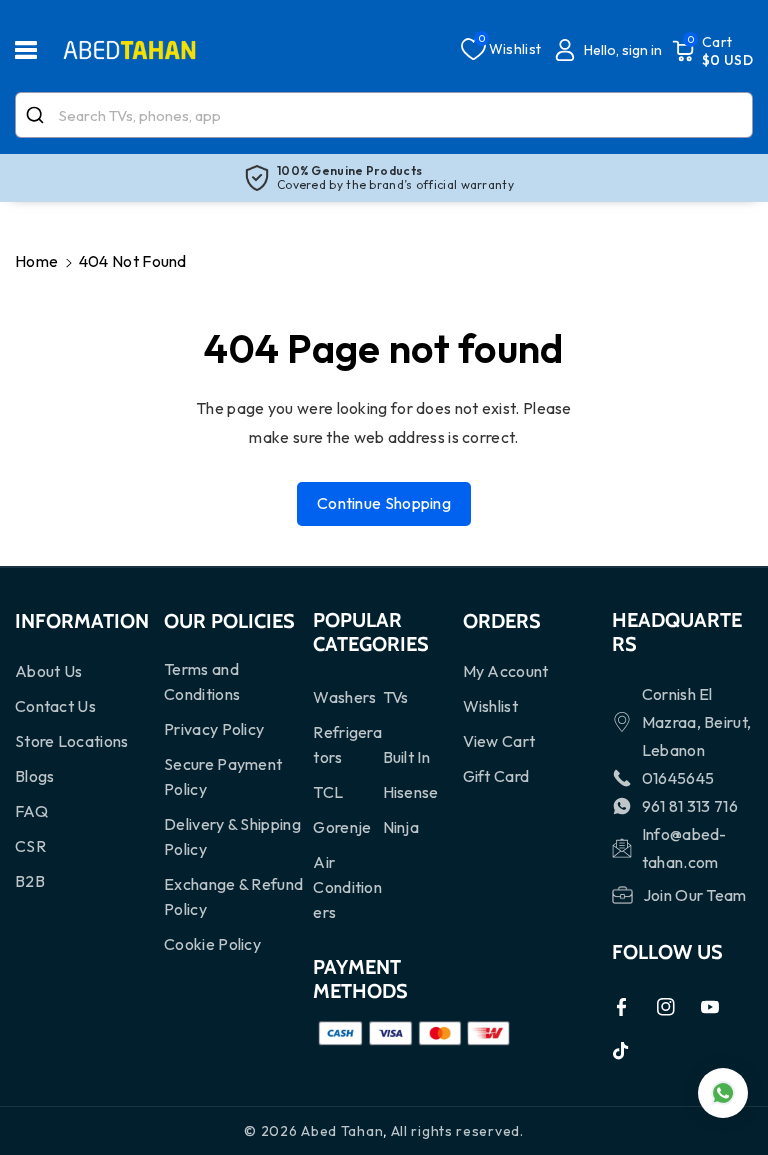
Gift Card (496, 776)
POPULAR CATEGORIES (371, 632)
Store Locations (72, 741)
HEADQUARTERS (677, 632)
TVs (396, 697)
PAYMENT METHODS (360, 979)
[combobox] (384, 115)
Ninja (401, 827)
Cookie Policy (212, 944)
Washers (344, 697)
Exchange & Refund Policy (233, 896)
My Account (506, 671)
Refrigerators (347, 744)
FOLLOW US (667, 952)
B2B (30, 881)
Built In (406, 757)
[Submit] (37, 115)
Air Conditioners (347, 887)
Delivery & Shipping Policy (232, 836)
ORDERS (502, 621)
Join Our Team (695, 895)
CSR (30, 846)
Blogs (35, 776)
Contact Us (55, 706)
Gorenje (342, 827)
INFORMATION (82, 621)
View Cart (499, 741)
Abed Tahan (342, 1131)
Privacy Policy (214, 729)
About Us (48, 671)
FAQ (31, 811)
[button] (37, 50)
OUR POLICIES (229, 621)
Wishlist (490, 706)
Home (36, 261)
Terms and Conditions (202, 681)
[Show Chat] (723, 1093)
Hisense (411, 792)
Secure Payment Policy (223, 776)
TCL (328, 792)
